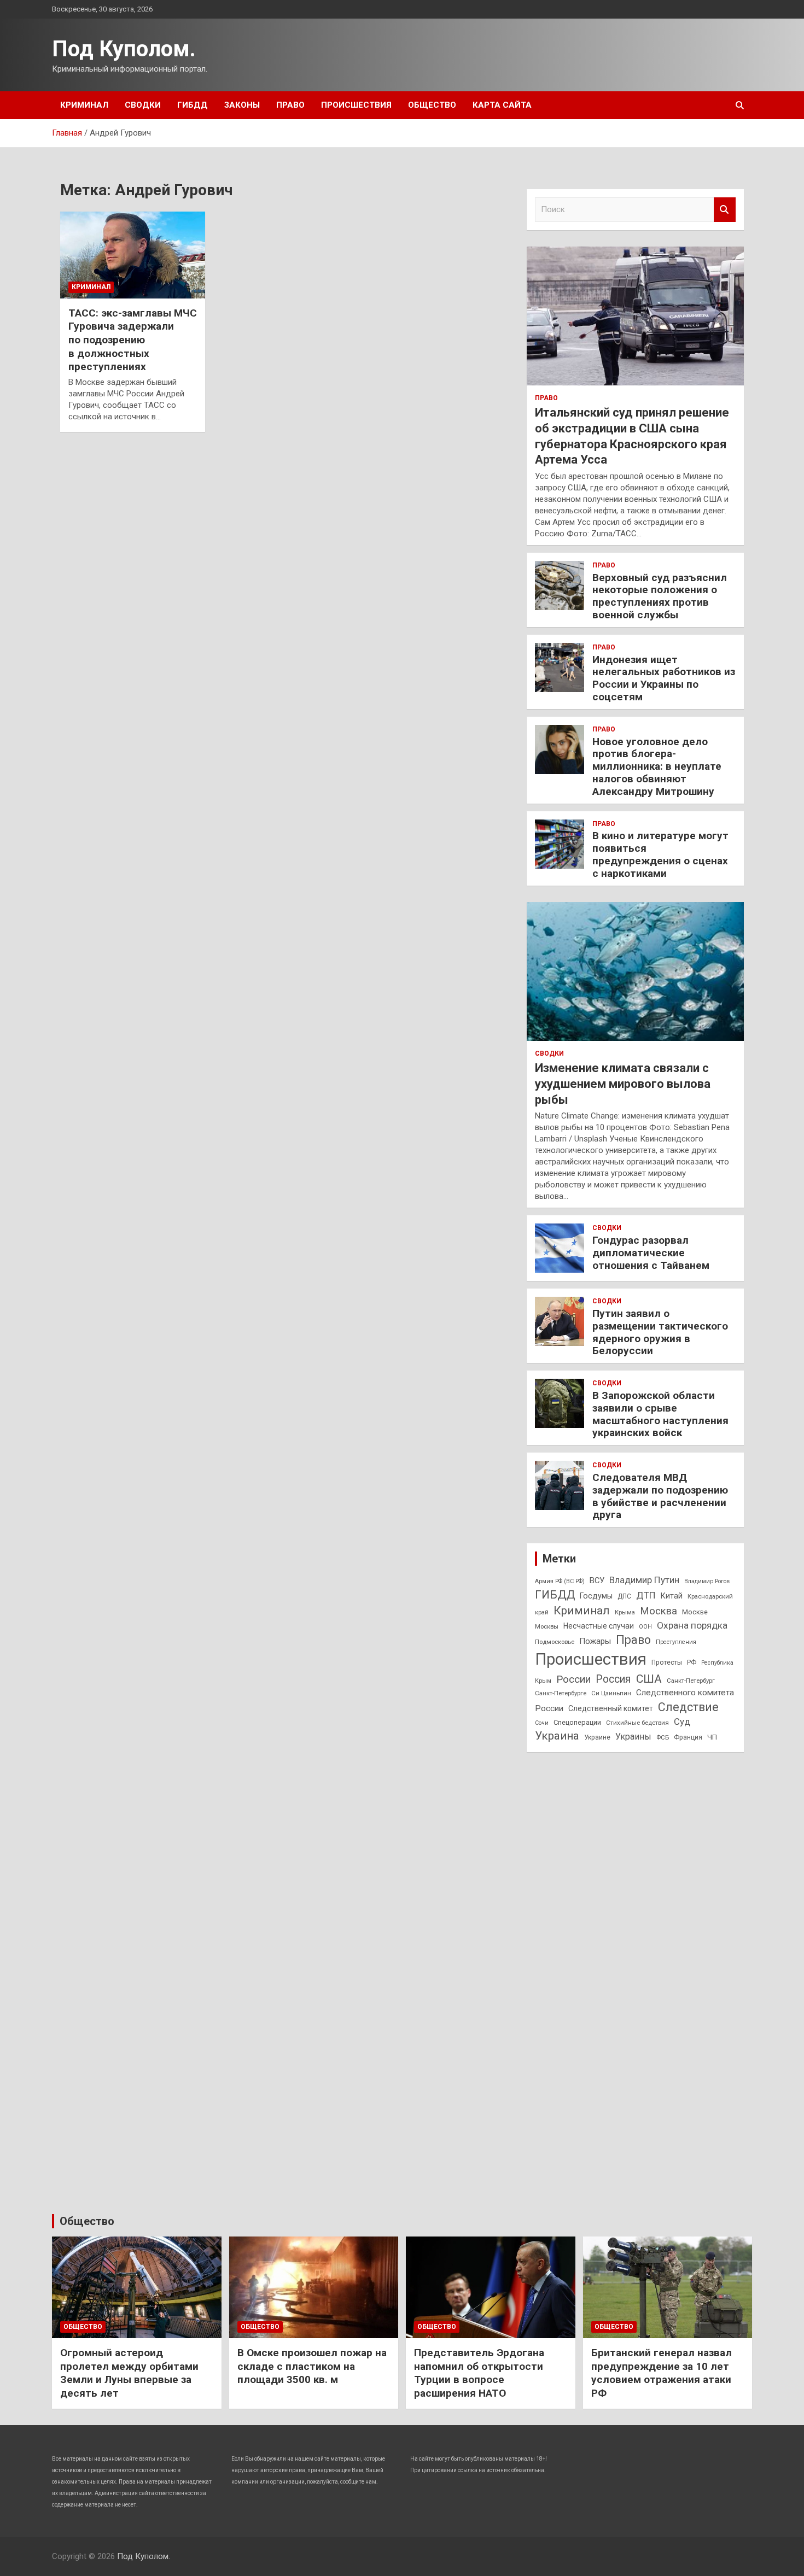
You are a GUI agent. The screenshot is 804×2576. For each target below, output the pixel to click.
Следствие (688, 1707)
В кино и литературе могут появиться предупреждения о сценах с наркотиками (660, 854)
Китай (672, 1596)
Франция (688, 1737)
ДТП (646, 1595)
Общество (432, 105)
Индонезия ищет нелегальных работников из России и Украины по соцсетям (664, 678)
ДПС (624, 1596)
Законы (242, 105)
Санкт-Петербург (691, 1681)
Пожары (595, 1641)
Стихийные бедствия (637, 1723)
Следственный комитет (611, 1708)
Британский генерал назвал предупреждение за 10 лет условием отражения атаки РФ (662, 2373)
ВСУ (597, 1580)
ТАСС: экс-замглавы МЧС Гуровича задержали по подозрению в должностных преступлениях (133, 340)
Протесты (667, 1662)
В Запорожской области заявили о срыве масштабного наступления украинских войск (660, 1414)
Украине (597, 1737)
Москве (695, 1612)
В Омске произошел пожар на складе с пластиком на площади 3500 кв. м (312, 2366)
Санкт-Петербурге (561, 1693)
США (649, 1679)
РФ (692, 1662)
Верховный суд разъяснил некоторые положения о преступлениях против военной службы (660, 596)
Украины (633, 1737)
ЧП (712, 1737)
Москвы (547, 1626)
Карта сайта (502, 105)
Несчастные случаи (599, 1626)
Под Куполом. (124, 49)
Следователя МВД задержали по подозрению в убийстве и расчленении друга (660, 1496)
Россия (613, 1679)
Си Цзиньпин (611, 1693)
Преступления (676, 1642)
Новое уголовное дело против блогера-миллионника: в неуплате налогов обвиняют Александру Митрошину (657, 766)
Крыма (625, 1612)
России (573, 1679)
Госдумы (596, 1596)
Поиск (725, 210)
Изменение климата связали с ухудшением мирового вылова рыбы (623, 1084)
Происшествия (356, 105)
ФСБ (663, 1737)
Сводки (143, 105)
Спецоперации (577, 1722)
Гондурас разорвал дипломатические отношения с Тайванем (651, 1253)
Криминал (84, 105)
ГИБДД (193, 105)
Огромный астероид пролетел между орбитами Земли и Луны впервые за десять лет (129, 2373)
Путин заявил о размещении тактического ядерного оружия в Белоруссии (660, 1332)
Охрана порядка (692, 1625)
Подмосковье (555, 1642)
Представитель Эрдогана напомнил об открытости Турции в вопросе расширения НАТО (479, 2373)
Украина (557, 1736)
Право (290, 105)
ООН (645, 1627)
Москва (659, 1611)
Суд (682, 1722)
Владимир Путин (644, 1580)
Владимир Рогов (707, 1581)
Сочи (542, 1723)
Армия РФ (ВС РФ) (560, 1581)
